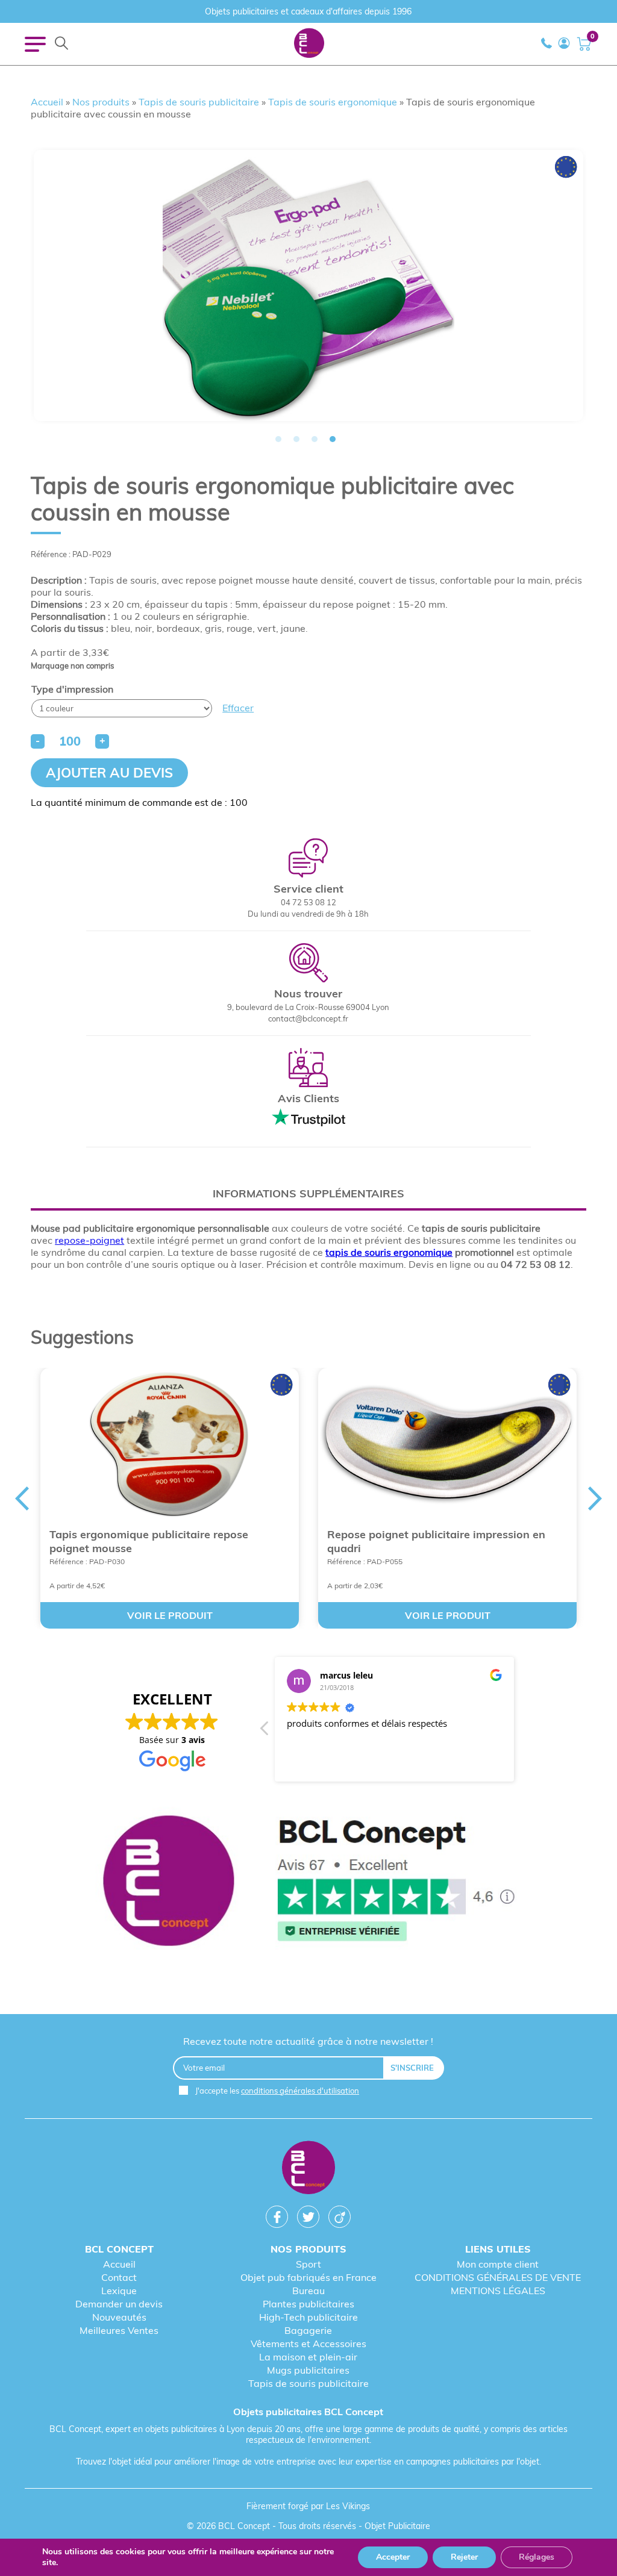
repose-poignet (89, 1240)
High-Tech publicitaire (308, 2317)
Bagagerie (308, 2330)
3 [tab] (315, 439)
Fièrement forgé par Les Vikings (308, 2506)
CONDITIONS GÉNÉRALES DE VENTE (498, 2277)
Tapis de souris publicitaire (199, 102)
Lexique (119, 2291)
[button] (265, 1732)
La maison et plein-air (308, 2357)
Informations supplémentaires (308, 1193)
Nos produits (101, 102)
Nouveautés (119, 2317)
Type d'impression (72, 689)
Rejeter (464, 2557)
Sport (308, 2264)
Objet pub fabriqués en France (308, 2277)
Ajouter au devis (109, 773)
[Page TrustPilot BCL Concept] (308, 1882)
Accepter (393, 2557)
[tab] (308, 1193)
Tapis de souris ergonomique (333, 102)
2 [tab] (296, 439)
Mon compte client (498, 2264)
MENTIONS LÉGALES (498, 2291)
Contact (119, 2277)
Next (519, 1288)
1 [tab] (278, 439)
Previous (98, 1288)
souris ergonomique (409, 1252)
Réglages (537, 2557)
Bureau (308, 2291)
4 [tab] (333, 439)
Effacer (238, 708)
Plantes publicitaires (308, 2304)
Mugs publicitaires (308, 2370)
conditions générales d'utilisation (300, 2091)
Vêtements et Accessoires (308, 2344)
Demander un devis (119, 2304)
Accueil (47, 102)
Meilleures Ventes (119, 2330)
